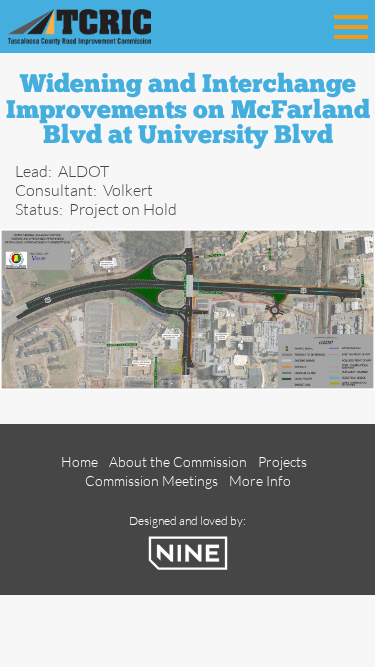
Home (79, 461)
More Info (260, 480)
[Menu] (351, 23)
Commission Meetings (151, 480)
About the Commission (178, 461)
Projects (282, 461)
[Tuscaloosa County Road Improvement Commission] (108, 24)
